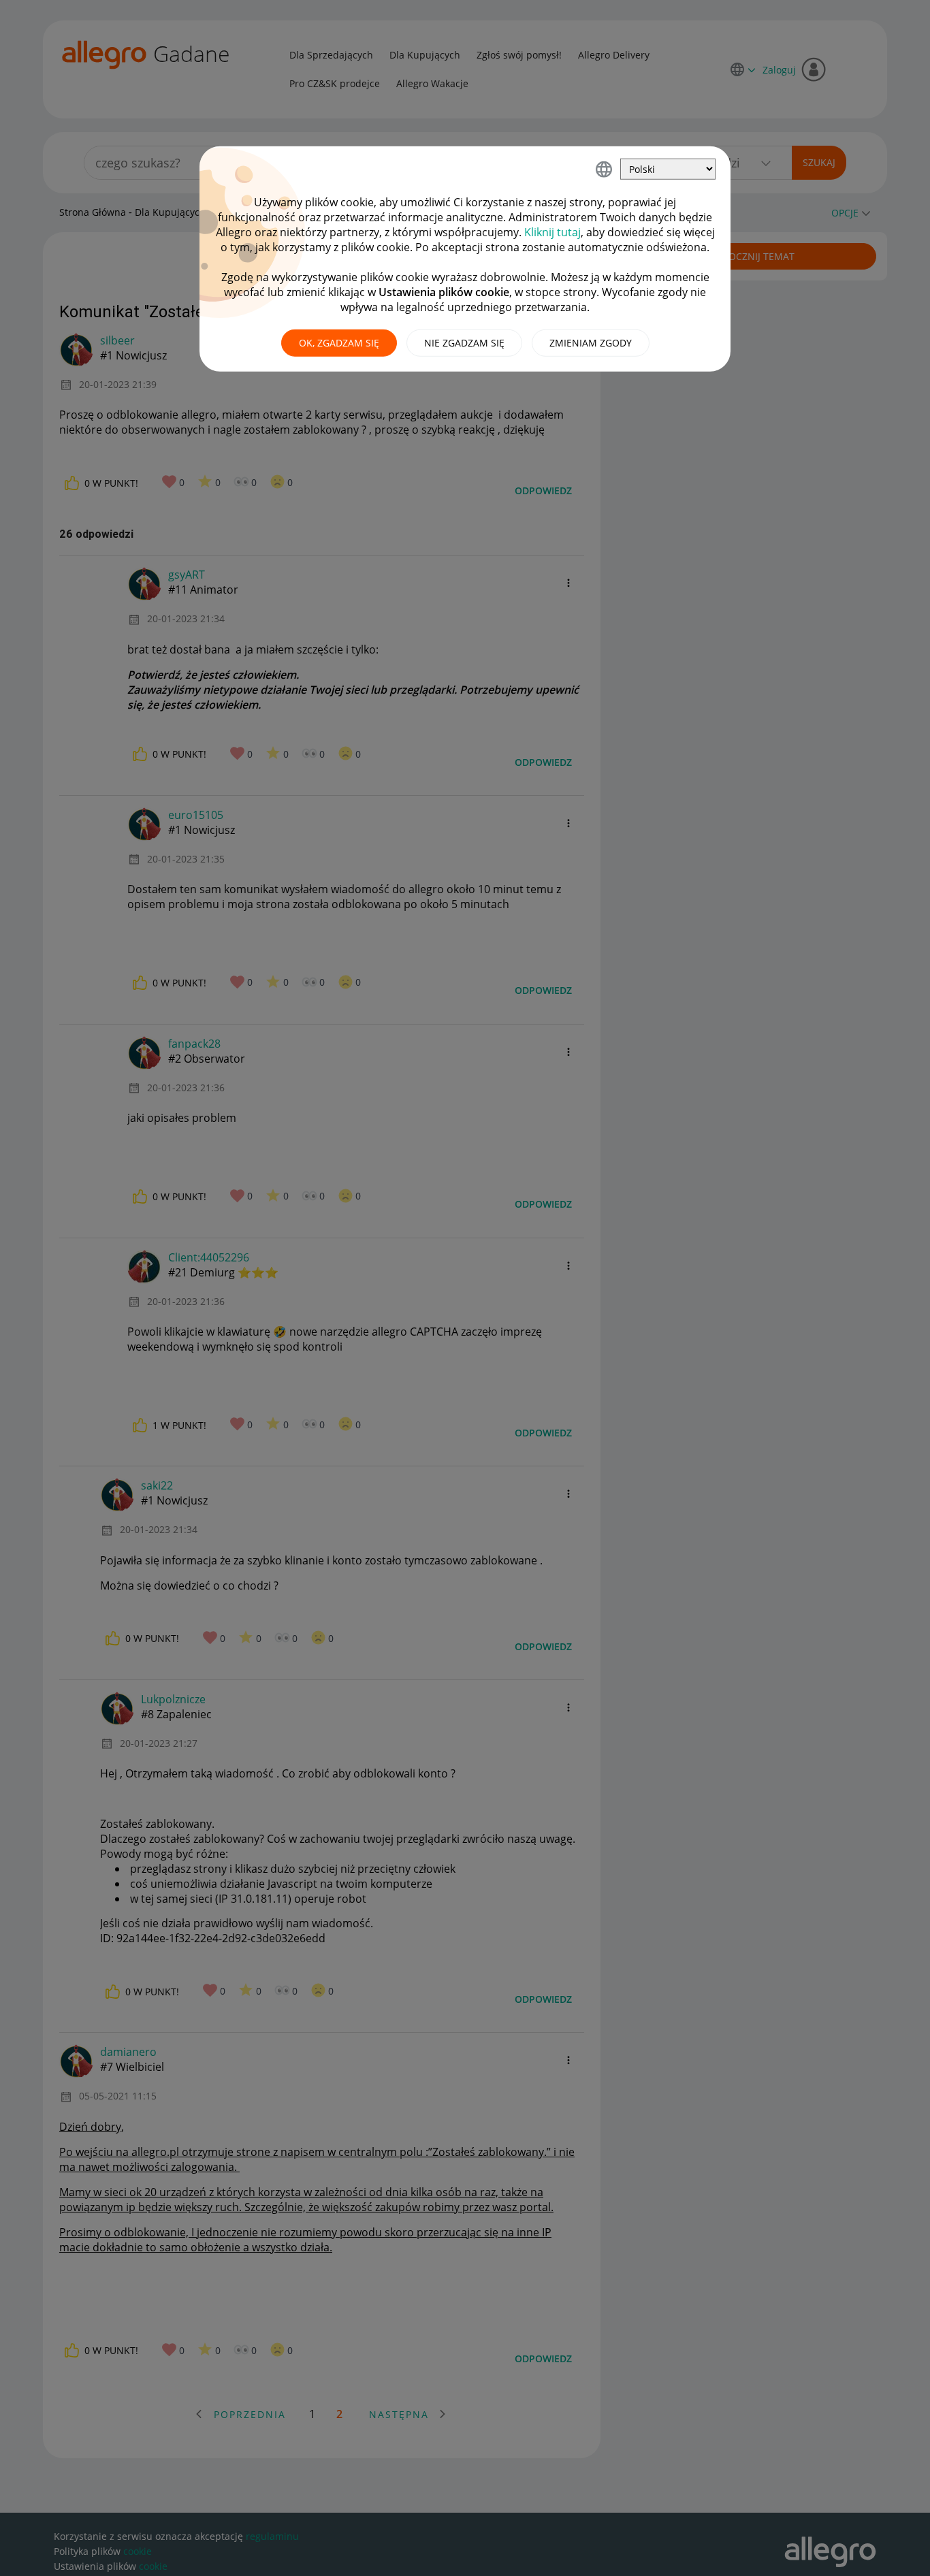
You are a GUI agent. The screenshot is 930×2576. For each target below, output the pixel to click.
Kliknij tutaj (552, 232)
